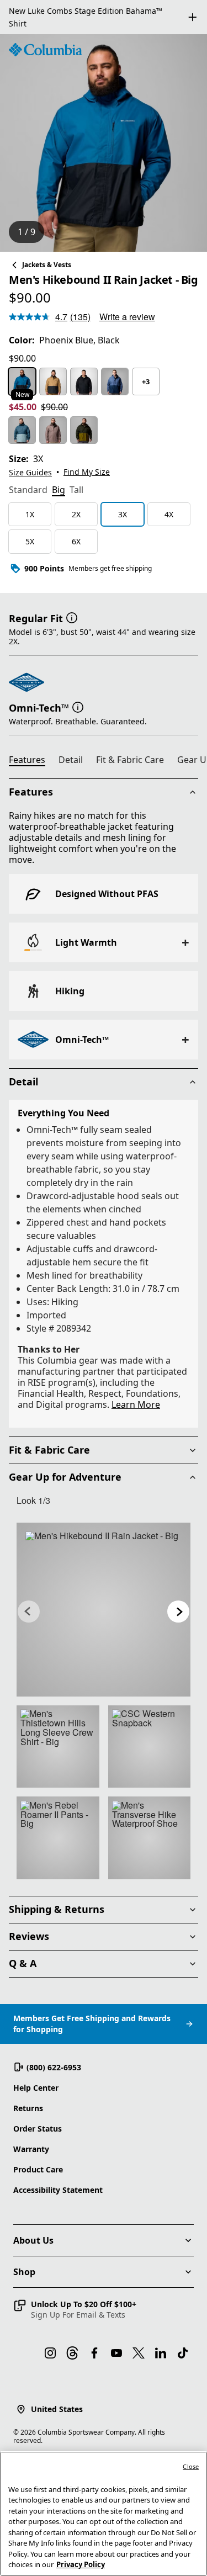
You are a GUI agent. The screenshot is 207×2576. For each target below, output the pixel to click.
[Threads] (72, 2353)
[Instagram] (50, 2353)
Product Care (38, 2169)
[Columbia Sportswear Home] (45, 50)
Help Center (36, 2088)
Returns (28, 2108)
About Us (33, 2240)
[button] (72, 617)
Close (191, 2466)
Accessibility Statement (58, 2190)
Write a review (127, 317)
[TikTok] (183, 2353)
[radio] (22, 381)
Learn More (136, 1404)
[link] (104, 1610)
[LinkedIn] (161, 2353)
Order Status (38, 2129)
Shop (24, 2272)
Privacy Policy (81, 2564)
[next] (178, 1612)
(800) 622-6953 (54, 2067)
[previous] (29, 1612)
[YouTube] (116, 2353)
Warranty (31, 2149)
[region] (104, 143)
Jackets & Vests (47, 265)
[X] (139, 2353)
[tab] (28, 491)
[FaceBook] (94, 2353)
